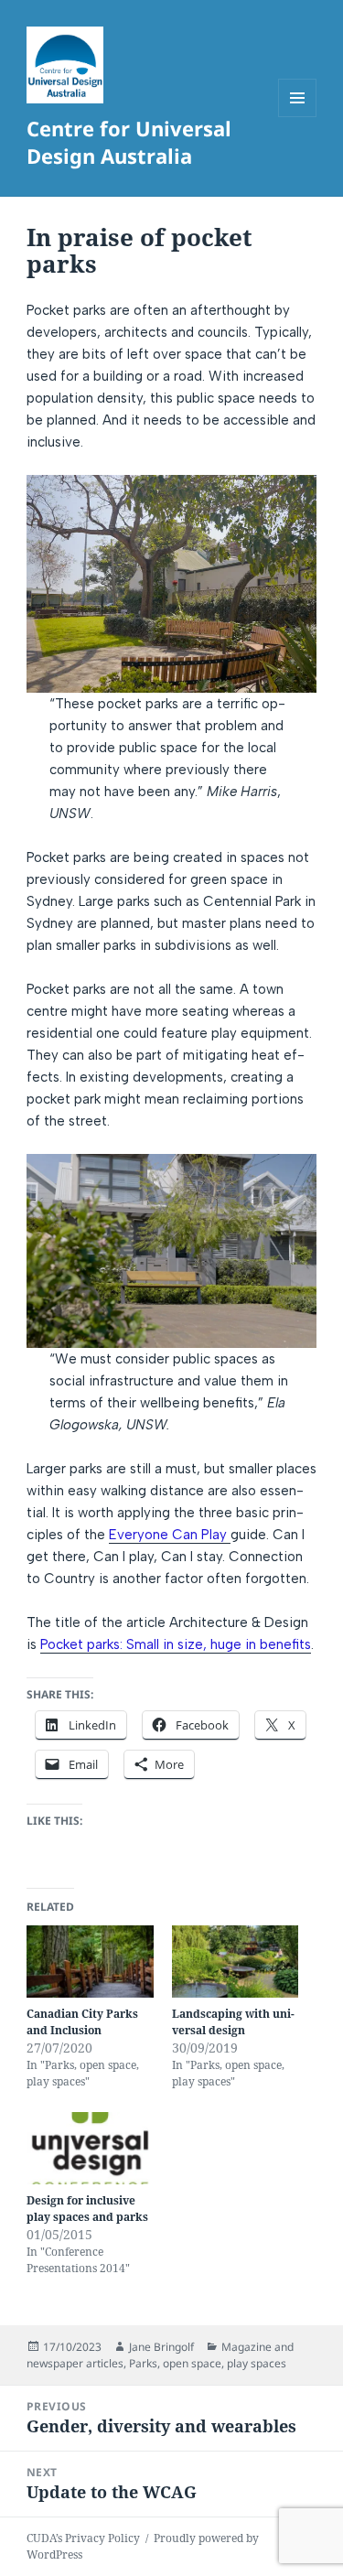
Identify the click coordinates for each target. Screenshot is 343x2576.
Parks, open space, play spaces (208, 2363)
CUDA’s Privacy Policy (83, 2538)
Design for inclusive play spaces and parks (87, 2209)
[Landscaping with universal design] (236, 1962)
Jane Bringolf (161, 2347)
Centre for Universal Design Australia (129, 142)
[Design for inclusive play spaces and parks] (90, 2148)
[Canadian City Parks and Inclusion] (90, 1962)
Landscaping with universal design (233, 2022)
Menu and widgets (298, 117)
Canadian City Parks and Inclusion (82, 2022)
